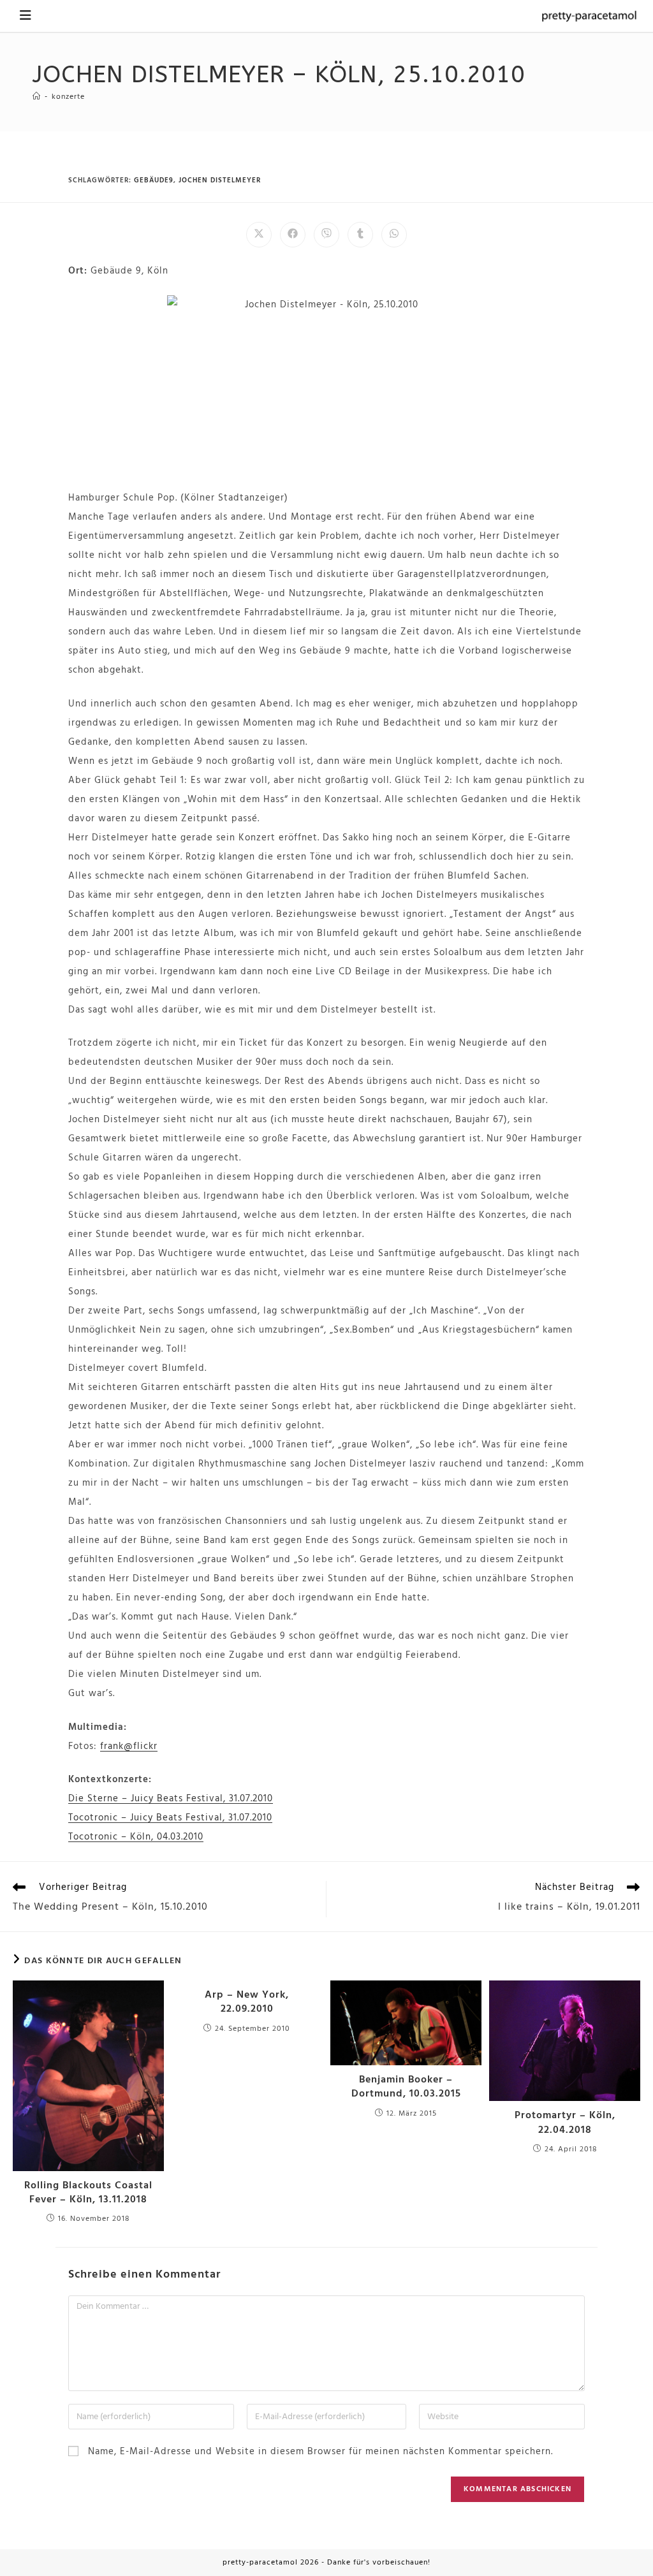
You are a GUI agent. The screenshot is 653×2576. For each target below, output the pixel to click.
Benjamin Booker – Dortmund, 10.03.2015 (406, 2087)
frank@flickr (129, 1746)
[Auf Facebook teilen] (293, 235)
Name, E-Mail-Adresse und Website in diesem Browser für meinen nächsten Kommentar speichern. (320, 2452)
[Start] (37, 97)
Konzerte (68, 97)
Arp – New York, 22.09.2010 (247, 2002)
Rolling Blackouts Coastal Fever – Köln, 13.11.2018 (88, 2193)
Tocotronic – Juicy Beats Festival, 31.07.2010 (170, 1818)
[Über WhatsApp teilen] (394, 235)
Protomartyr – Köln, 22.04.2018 (565, 2123)
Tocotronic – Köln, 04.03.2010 (136, 1837)
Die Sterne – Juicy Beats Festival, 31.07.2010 (171, 1799)
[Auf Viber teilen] (326, 235)
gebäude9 (154, 180)
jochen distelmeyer (220, 180)
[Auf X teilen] (259, 235)
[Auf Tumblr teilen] (360, 235)
